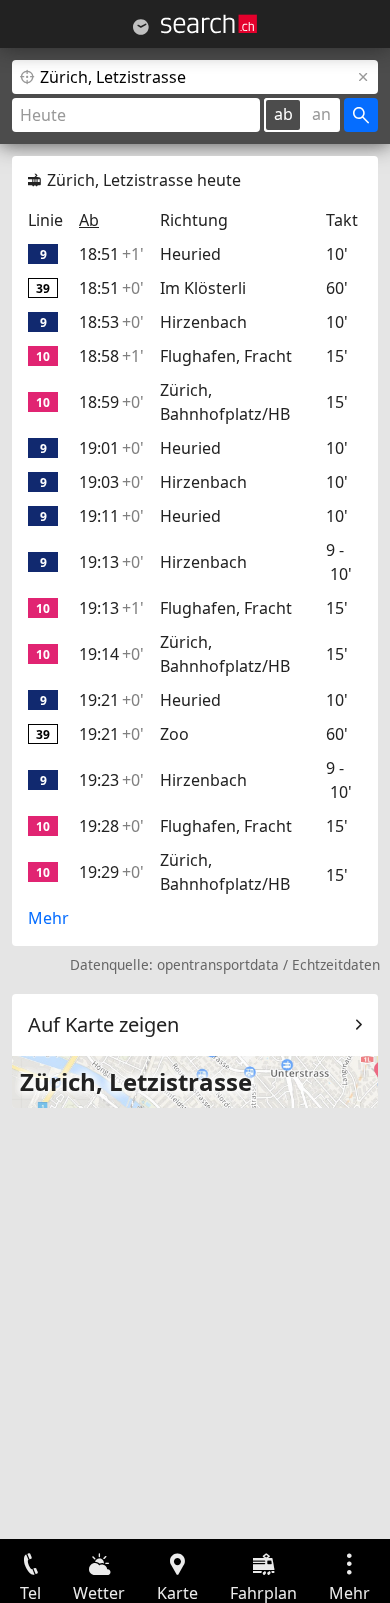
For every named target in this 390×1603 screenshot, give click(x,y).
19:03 (111, 482)
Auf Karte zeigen (103, 1024)
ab (283, 114)
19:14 (111, 654)
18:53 (111, 322)
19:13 (111, 562)
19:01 (111, 448)
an (321, 114)
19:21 (111, 700)
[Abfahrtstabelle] (141, 27)
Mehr (48, 918)
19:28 (111, 826)
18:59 (111, 402)
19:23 (111, 780)
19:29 (111, 872)
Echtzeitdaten (336, 964)
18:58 (111, 356)
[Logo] (209, 24)
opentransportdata (218, 964)
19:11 (111, 516)
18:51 (111, 254)
